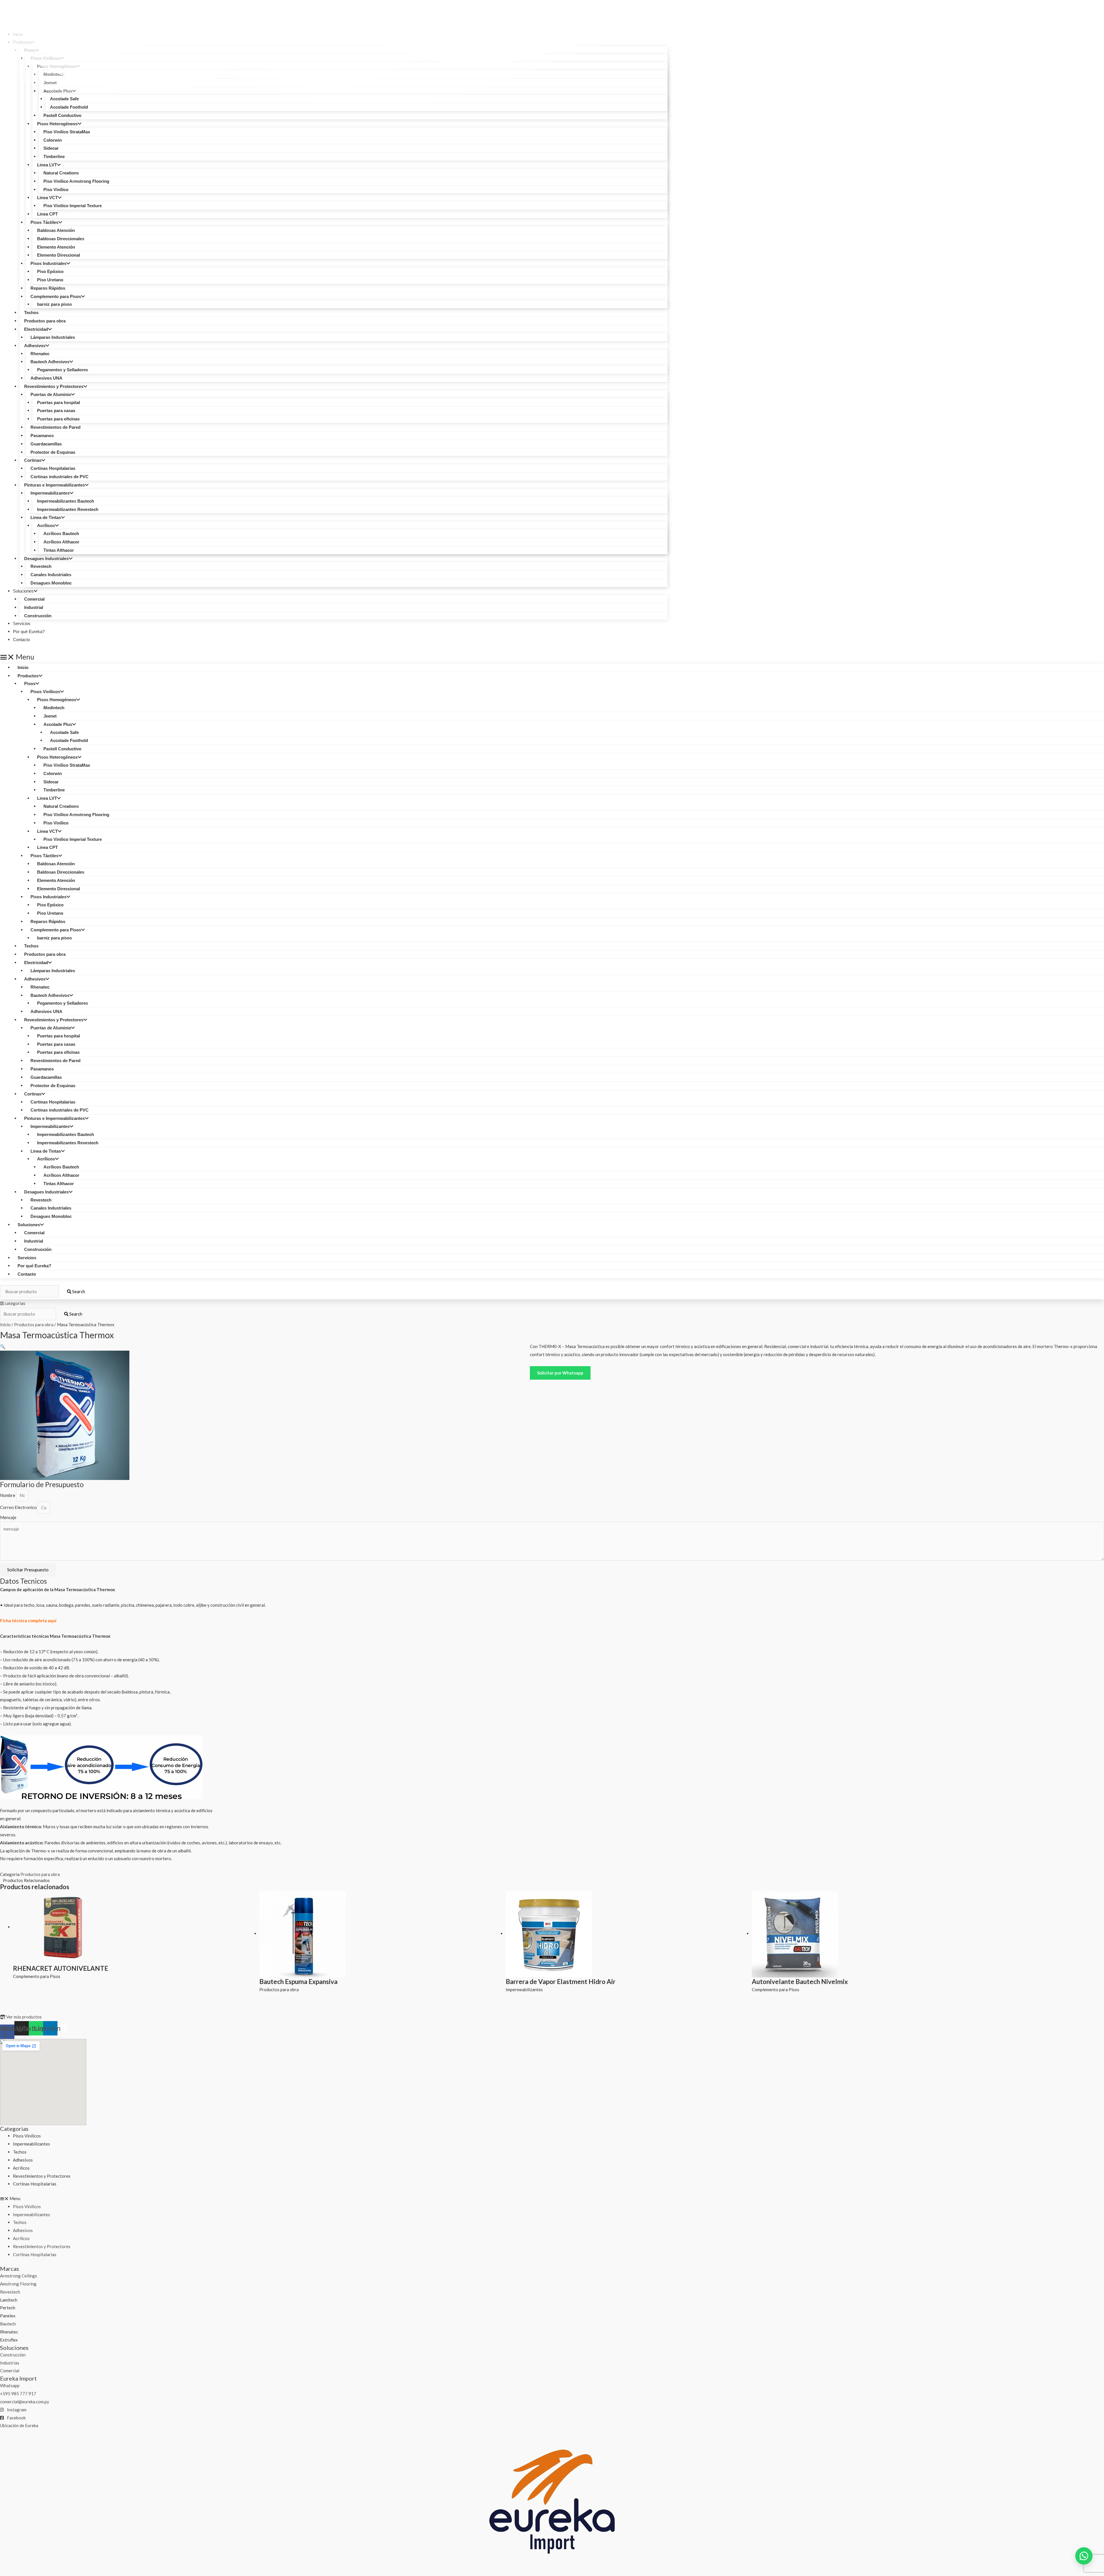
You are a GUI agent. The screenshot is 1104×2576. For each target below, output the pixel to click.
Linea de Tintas (46, 517)
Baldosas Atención (56, 230)
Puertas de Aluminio (51, 394)
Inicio (23, 667)
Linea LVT (47, 165)
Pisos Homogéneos (57, 700)
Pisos (30, 684)
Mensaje (8, 1517)
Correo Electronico (19, 1508)
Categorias (14, 2129)
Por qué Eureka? (34, 1266)
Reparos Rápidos (48, 288)
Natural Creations (61, 173)
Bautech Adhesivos (50, 362)
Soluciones (23, 591)
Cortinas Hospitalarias (53, 468)
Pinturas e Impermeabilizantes (54, 485)
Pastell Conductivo (62, 115)
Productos (28, 676)
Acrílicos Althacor (61, 542)
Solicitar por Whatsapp (560, 1373)
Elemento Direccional (59, 255)
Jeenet (50, 716)
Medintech (54, 708)
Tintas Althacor (59, 550)
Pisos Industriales (48, 263)
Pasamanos (42, 436)
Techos (31, 313)
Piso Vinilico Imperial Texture (73, 206)
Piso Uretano (50, 280)
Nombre (8, 1495)
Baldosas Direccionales (61, 239)
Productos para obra (45, 321)
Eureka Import (18, 2378)
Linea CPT (47, 214)
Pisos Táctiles (44, 222)
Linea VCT (47, 198)
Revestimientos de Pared (55, 427)
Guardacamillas (46, 444)
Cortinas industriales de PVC (60, 477)
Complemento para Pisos (56, 296)
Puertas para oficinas (58, 419)
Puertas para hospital (59, 402)
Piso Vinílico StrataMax (67, 132)
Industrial (34, 607)
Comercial (34, 599)
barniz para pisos (54, 304)
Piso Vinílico (56, 190)
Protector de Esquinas (53, 452)
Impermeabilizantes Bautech (66, 501)
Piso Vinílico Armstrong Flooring (76, 181)
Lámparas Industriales (53, 337)
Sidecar (51, 148)
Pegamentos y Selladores (63, 370)
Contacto (21, 640)
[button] (334, 657)
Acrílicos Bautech (61, 534)
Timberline (54, 156)
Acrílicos (46, 525)
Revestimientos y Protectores (54, 386)
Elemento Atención (56, 247)
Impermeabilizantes (50, 493)
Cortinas (33, 460)
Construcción (38, 616)
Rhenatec (40, 354)
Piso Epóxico (50, 271)
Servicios (27, 1258)
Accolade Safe (64, 732)
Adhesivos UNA (46, 378)
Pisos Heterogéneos (57, 124)
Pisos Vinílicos (45, 692)
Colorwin (53, 140)
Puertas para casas (56, 411)
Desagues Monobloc (51, 583)
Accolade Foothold (69, 740)
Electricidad (36, 329)
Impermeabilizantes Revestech (68, 509)
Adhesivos (35, 346)
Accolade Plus (58, 724)
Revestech (41, 566)
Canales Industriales (51, 575)
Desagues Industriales (46, 559)
